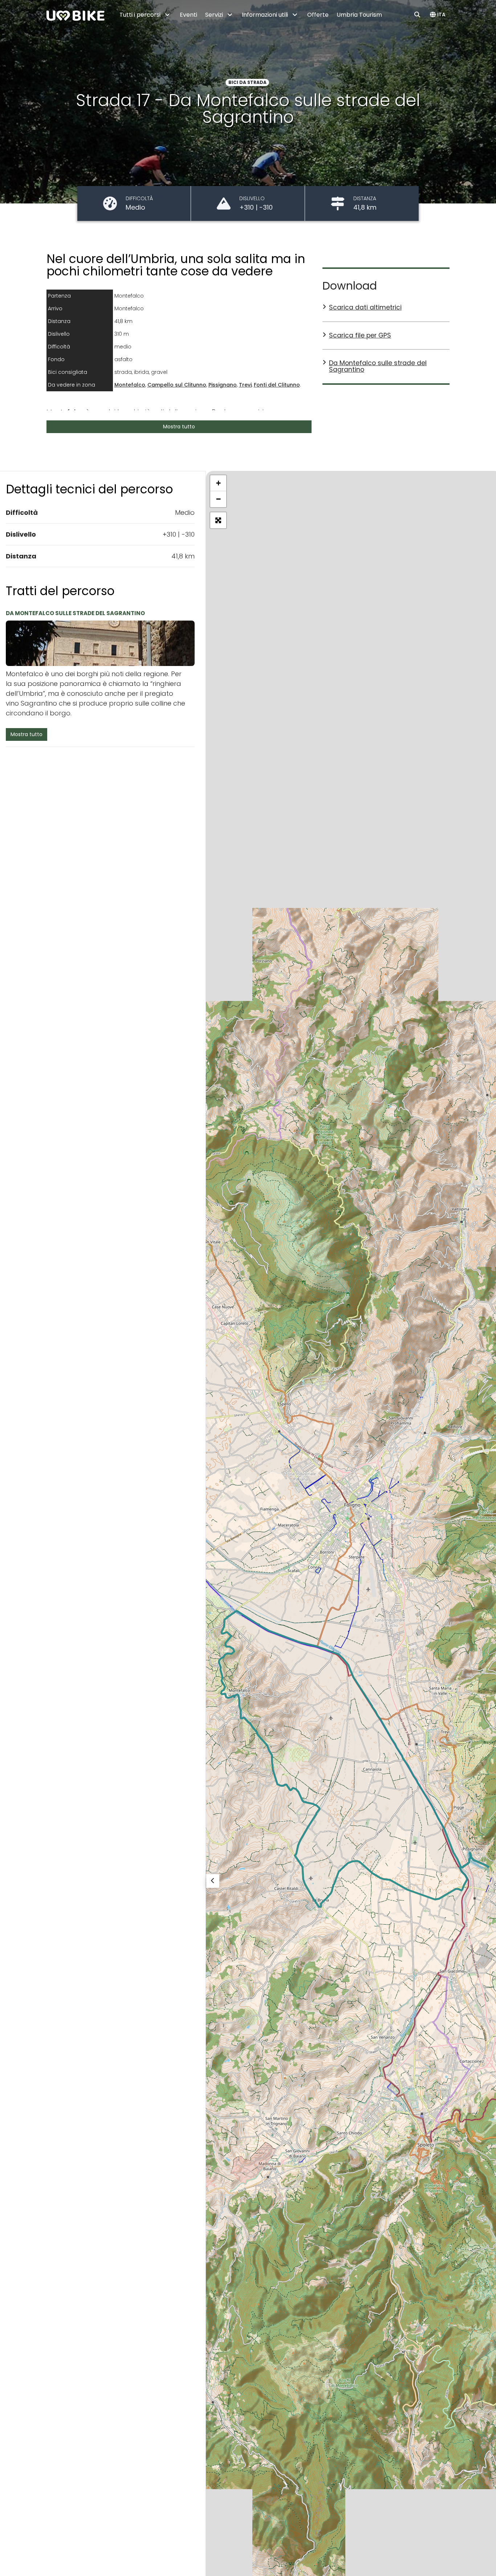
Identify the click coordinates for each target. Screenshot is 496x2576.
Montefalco (130, 385)
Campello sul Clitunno (177, 385)
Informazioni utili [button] (266, 15)
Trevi (245, 385)
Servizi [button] (215, 15)
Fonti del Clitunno (277, 385)
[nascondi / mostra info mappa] (213, 1881)
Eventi (188, 15)
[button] (438, 15)
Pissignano (223, 385)
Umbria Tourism (359, 15)
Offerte (318, 15)
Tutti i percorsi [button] (141, 15)
